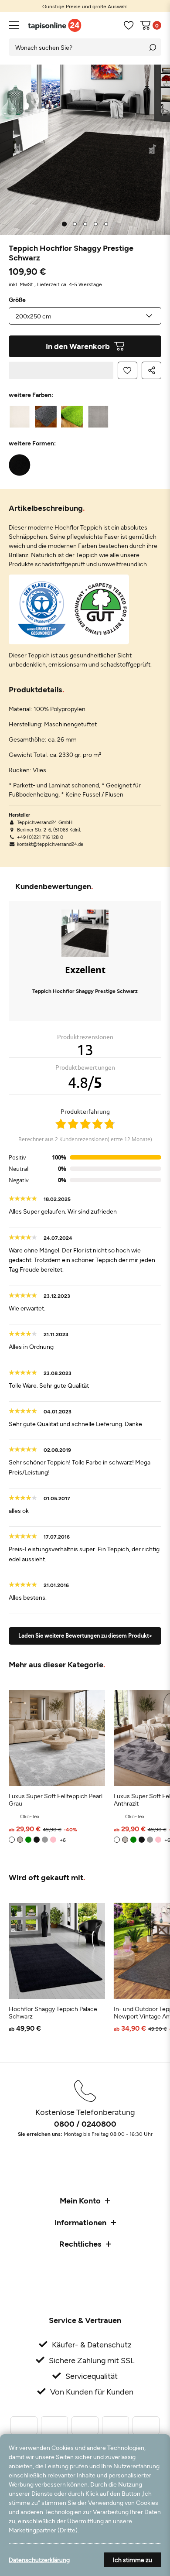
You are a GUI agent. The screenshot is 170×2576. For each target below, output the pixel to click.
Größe (17, 300)
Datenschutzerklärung (39, 2560)
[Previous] (18, 150)
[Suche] (153, 47)
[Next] (153, 150)
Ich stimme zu (133, 2560)
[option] (85, 6)
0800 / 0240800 (85, 2124)
